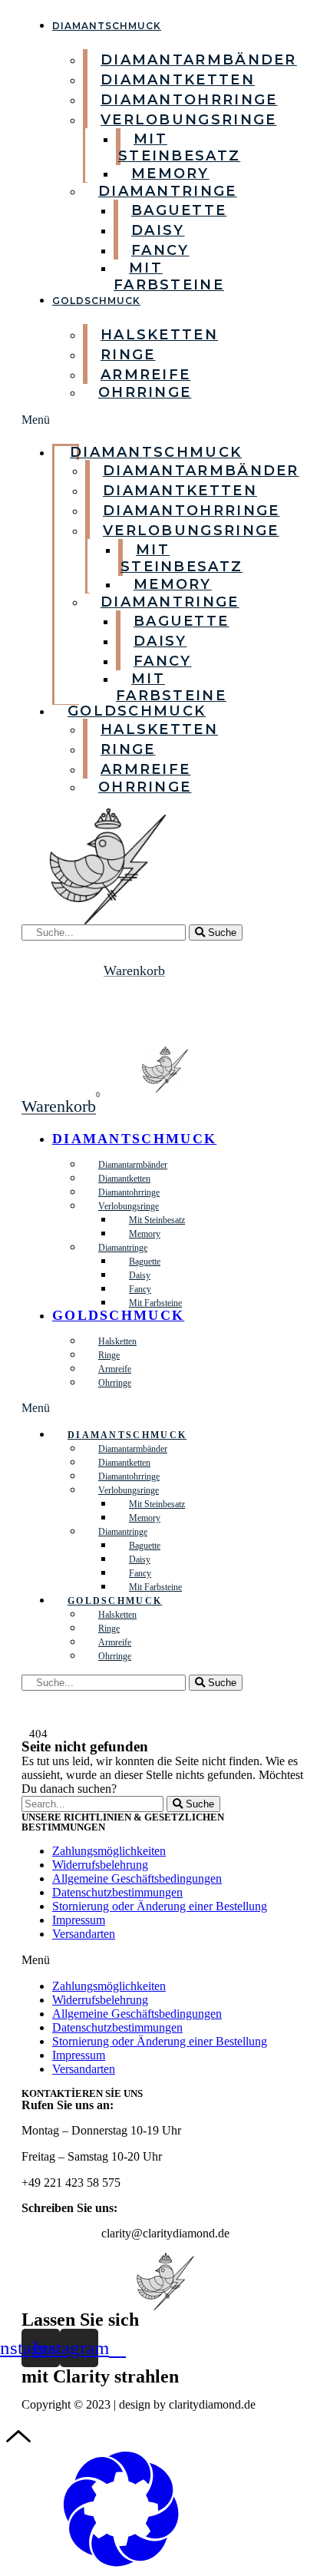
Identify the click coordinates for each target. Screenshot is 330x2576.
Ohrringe (145, 392)
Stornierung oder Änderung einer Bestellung (160, 1906)
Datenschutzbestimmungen (117, 1892)
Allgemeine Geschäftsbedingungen (137, 1878)
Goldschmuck (96, 301)
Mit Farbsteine (169, 276)
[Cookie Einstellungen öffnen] (121, 2563)
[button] (50, 420)
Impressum (79, 1920)
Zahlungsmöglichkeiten (109, 1851)
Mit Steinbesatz (179, 147)
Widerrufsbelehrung (100, 1865)
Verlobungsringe (189, 120)
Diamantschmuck (107, 26)
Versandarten (84, 1934)
